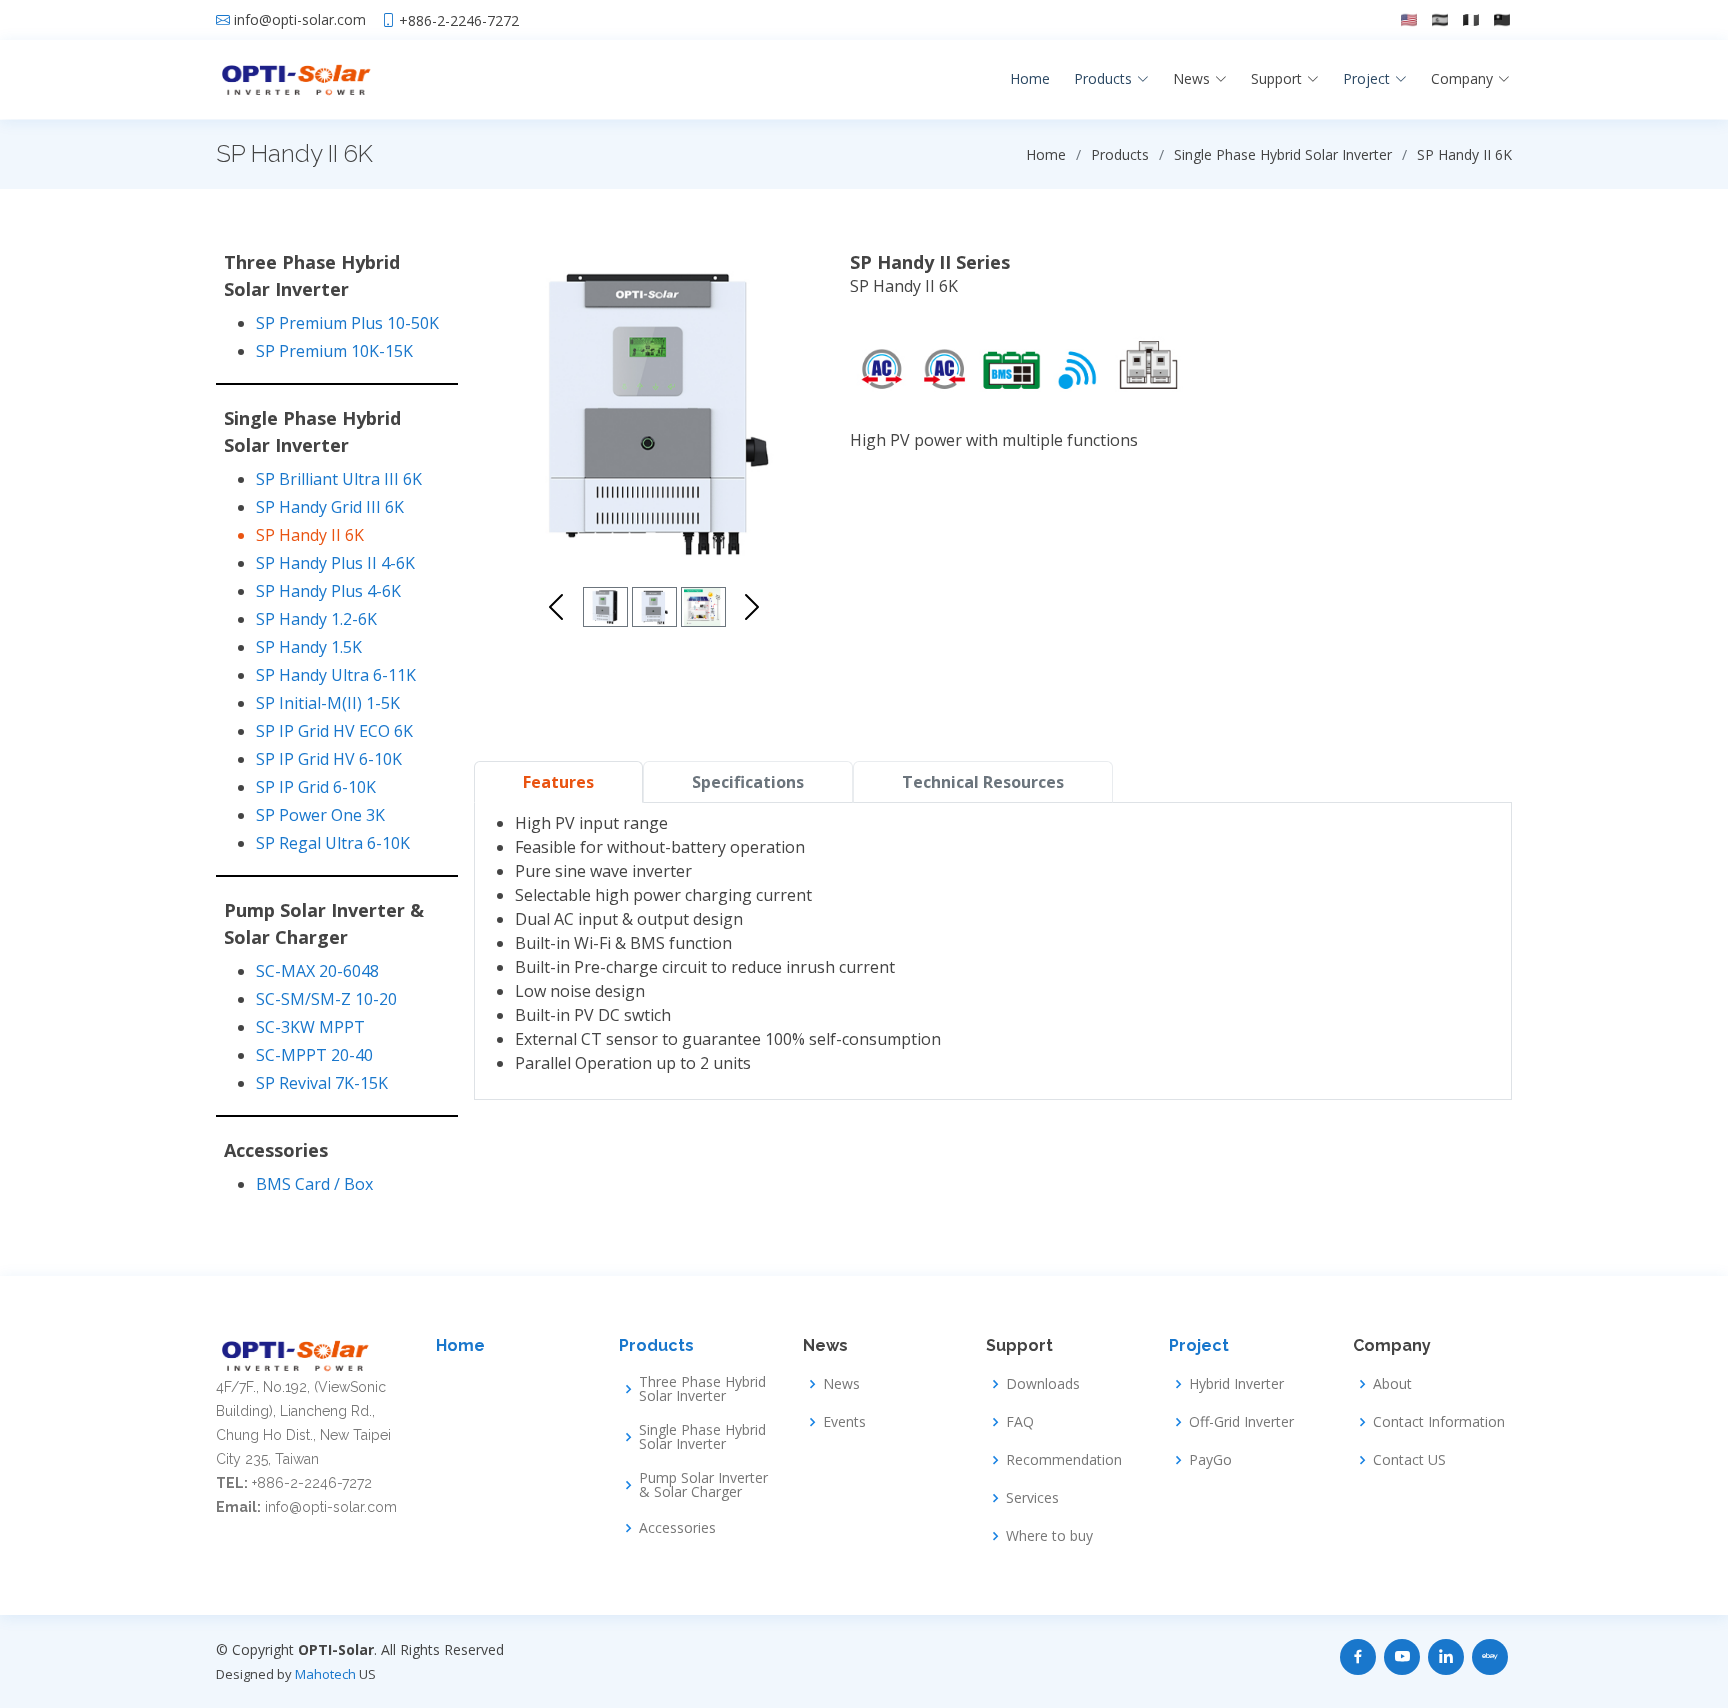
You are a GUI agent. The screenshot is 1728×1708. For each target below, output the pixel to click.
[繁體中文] (1502, 20)
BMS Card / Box (314, 1184)
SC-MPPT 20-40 (314, 1055)
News (841, 1384)
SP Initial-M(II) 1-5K (328, 703)
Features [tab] (558, 782)
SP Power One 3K (320, 815)
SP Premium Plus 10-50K (347, 323)
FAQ (1020, 1422)
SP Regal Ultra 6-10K (333, 843)
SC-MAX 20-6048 (317, 971)
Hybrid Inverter (1236, 1384)
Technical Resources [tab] (983, 782)
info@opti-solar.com (300, 20)
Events (844, 1422)
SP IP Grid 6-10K (316, 787)
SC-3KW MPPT (310, 1027)
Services (1032, 1498)
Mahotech (325, 1674)
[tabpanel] (993, 943)
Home (1030, 78)
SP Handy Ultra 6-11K (336, 675)
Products (656, 1345)
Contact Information (1439, 1422)
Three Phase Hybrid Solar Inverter (702, 1389)
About (1392, 1384)
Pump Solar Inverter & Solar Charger (703, 1485)
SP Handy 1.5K (309, 647)
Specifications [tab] (748, 782)
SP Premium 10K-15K (334, 351)
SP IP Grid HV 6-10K (329, 759)
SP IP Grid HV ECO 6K (334, 731)
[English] (1409, 20)
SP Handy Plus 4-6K (328, 591)
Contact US (1409, 1460)
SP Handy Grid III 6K (330, 507)
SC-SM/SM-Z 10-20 (326, 999)
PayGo (1210, 1460)
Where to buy (1049, 1536)
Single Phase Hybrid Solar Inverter (702, 1437)
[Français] (1471, 20)
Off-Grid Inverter (1241, 1422)
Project (1199, 1345)
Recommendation (1064, 1460)
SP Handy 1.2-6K (316, 619)
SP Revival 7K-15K (322, 1083)
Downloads (1043, 1384)
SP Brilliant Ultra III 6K (339, 479)
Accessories (677, 1528)
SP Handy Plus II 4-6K (335, 563)
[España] (1440, 20)
